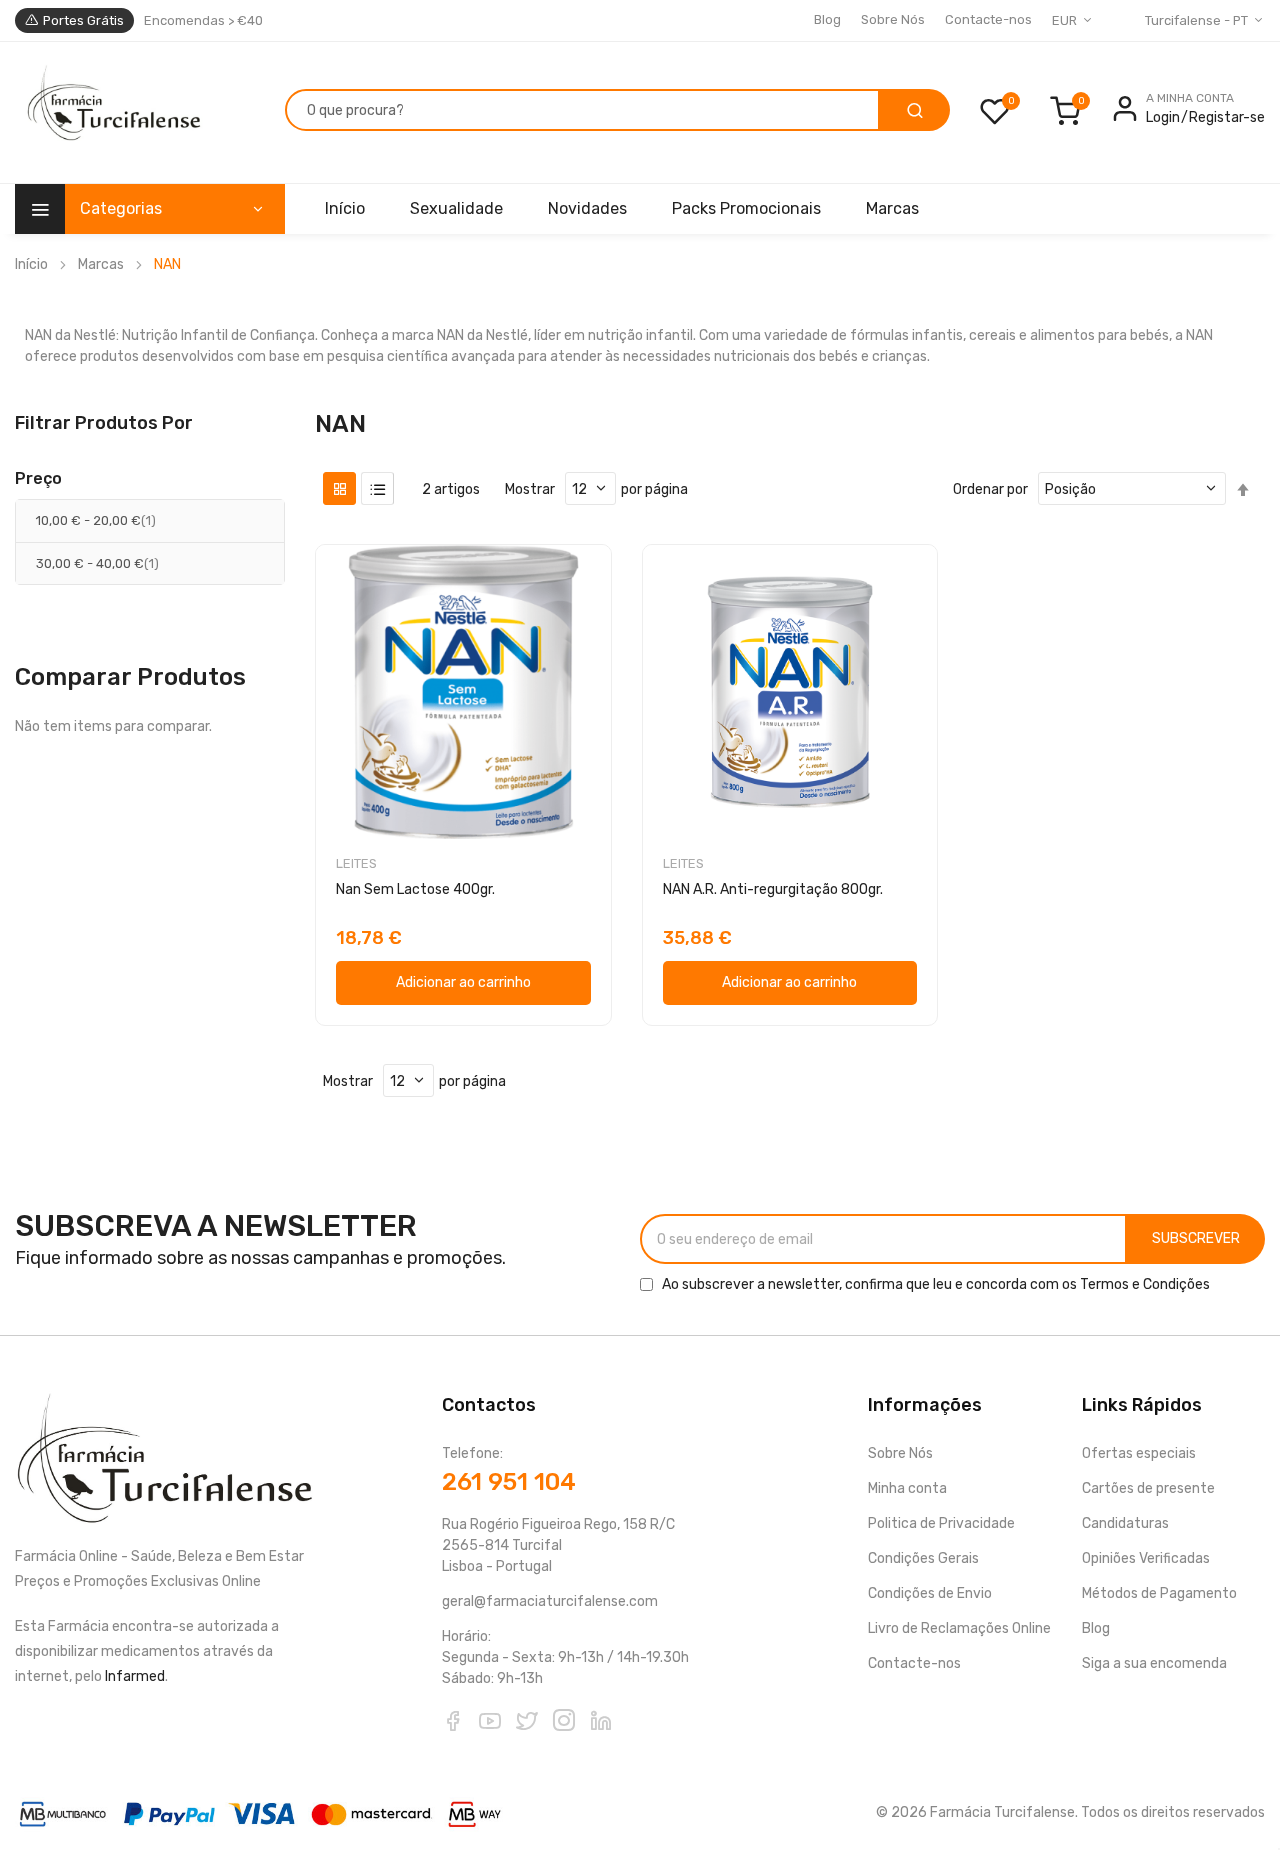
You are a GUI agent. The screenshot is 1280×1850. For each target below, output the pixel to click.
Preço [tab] (38, 479)
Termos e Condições (1145, 1284)
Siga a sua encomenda (1154, 1663)
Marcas (101, 264)
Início (31, 264)
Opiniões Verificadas (1146, 1558)
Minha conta (907, 1488)
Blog (827, 19)
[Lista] (377, 488)
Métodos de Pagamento (1159, 1593)
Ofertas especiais (1139, 1453)
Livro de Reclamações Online (959, 1628)
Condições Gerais (923, 1558)
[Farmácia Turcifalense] (111, 113)
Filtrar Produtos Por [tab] (104, 422)
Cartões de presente (1148, 1488)
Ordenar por (990, 489)
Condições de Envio (930, 1593)
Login (1163, 117)
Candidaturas (1125, 1523)
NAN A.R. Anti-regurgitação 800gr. (773, 889)
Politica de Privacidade (941, 1523)
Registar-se (1227, 117)
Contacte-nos (988, 19)
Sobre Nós (893, 19)
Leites (356, 863)
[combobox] (582, 110)
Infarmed (135, 1676)
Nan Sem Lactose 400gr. (415, 889)
